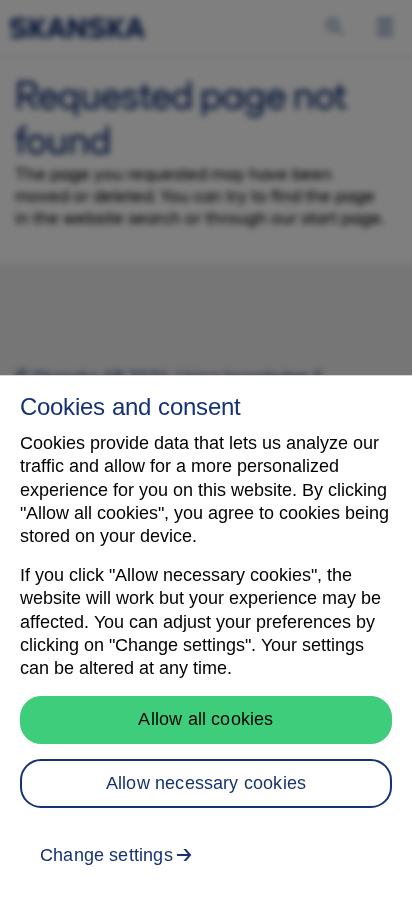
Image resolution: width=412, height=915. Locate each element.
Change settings (106, 855)
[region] (206, 645)
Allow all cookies (205, 719)
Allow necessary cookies (206, 783)
